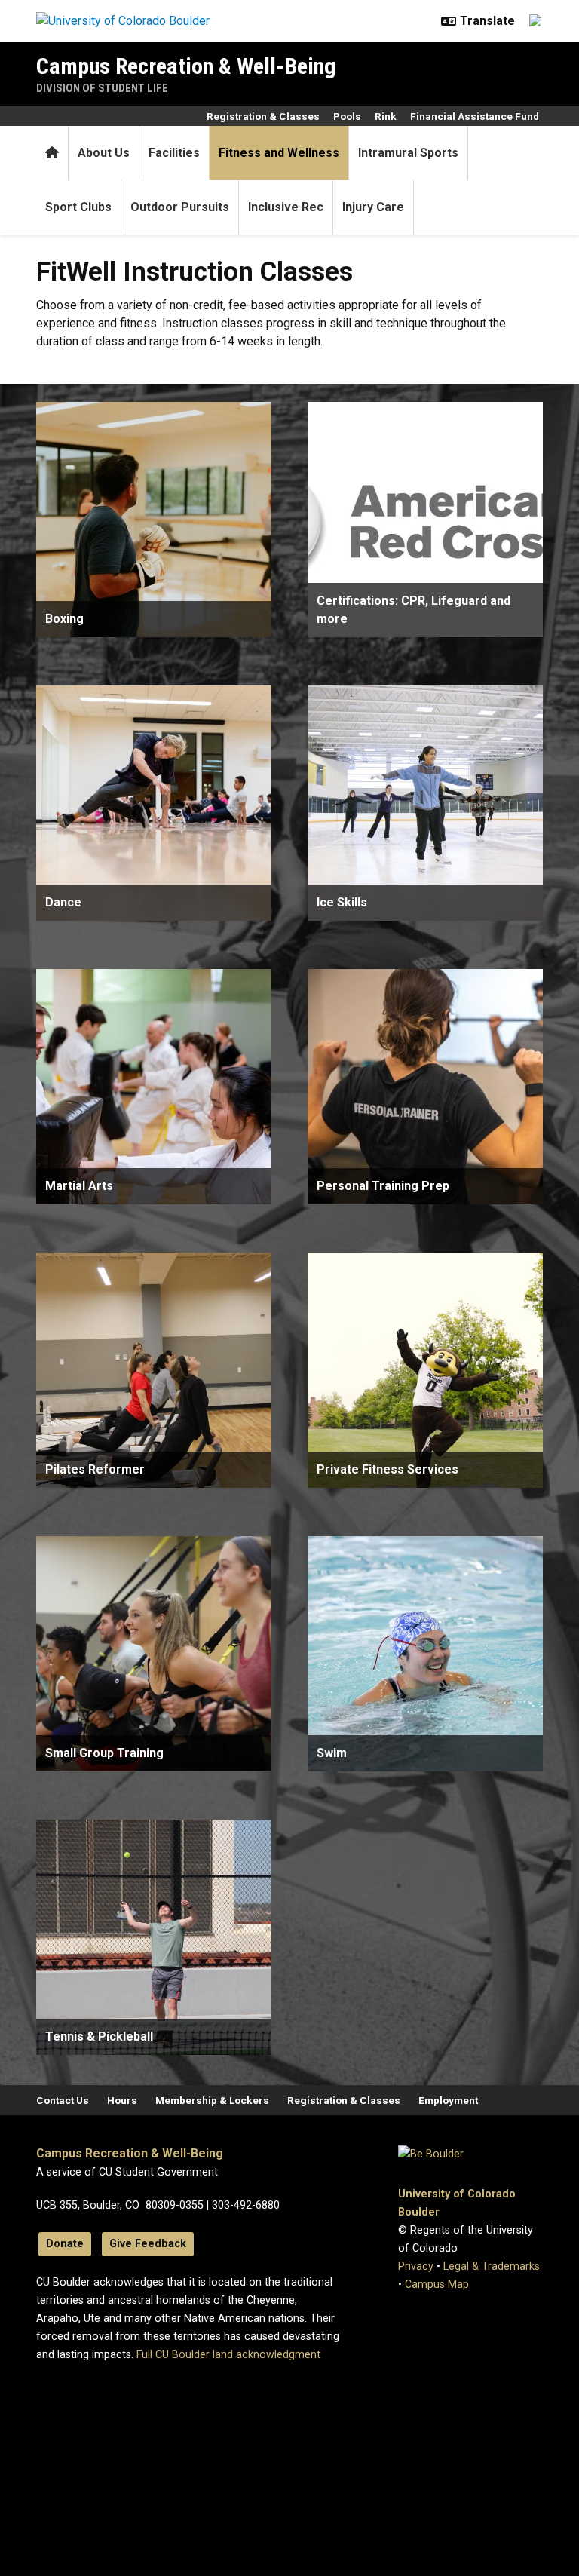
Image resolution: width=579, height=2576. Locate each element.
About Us (104, 153)
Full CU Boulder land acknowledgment (228, 2355)
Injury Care (373, 207)
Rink (386, 116)
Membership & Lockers (212, 2100)
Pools (347, 116)
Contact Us (63, 2100)
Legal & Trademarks (492, 2266)
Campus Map (437, 2285)
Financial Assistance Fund (475, 116)
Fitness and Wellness (279, 153)
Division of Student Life (102, 88)
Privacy (416, 2266)
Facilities (174, 153)
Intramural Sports (408, 153)
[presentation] (154, 520)
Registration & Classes (263, 116)
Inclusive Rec (286, 207)
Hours (122, 2100)
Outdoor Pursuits (180, 207)
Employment (448, 2100)
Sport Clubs (78, 207)
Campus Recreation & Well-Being (186, 66)
